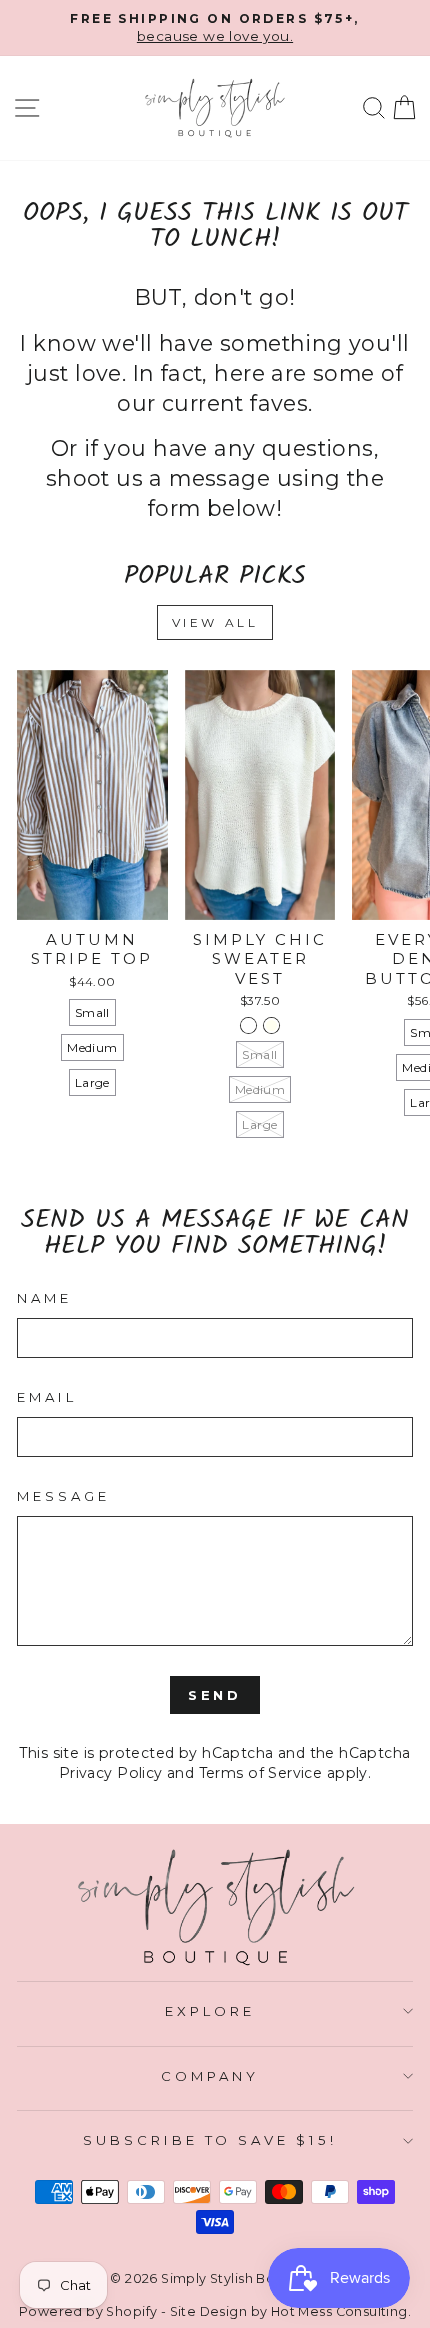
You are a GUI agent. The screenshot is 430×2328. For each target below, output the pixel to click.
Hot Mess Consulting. (341, 2311)
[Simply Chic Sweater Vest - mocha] (248, 1025)
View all (215, 622)
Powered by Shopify (88, 2311)
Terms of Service (261, 1773)
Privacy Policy (111, 1773)
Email (47, 1397)
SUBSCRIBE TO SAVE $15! (210, 2140)
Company (210, 2076)
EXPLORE (210, 2011)
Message (63, 1496)
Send (215, 1695)
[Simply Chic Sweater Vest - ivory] (271, 1025)
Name (44, 1298)
